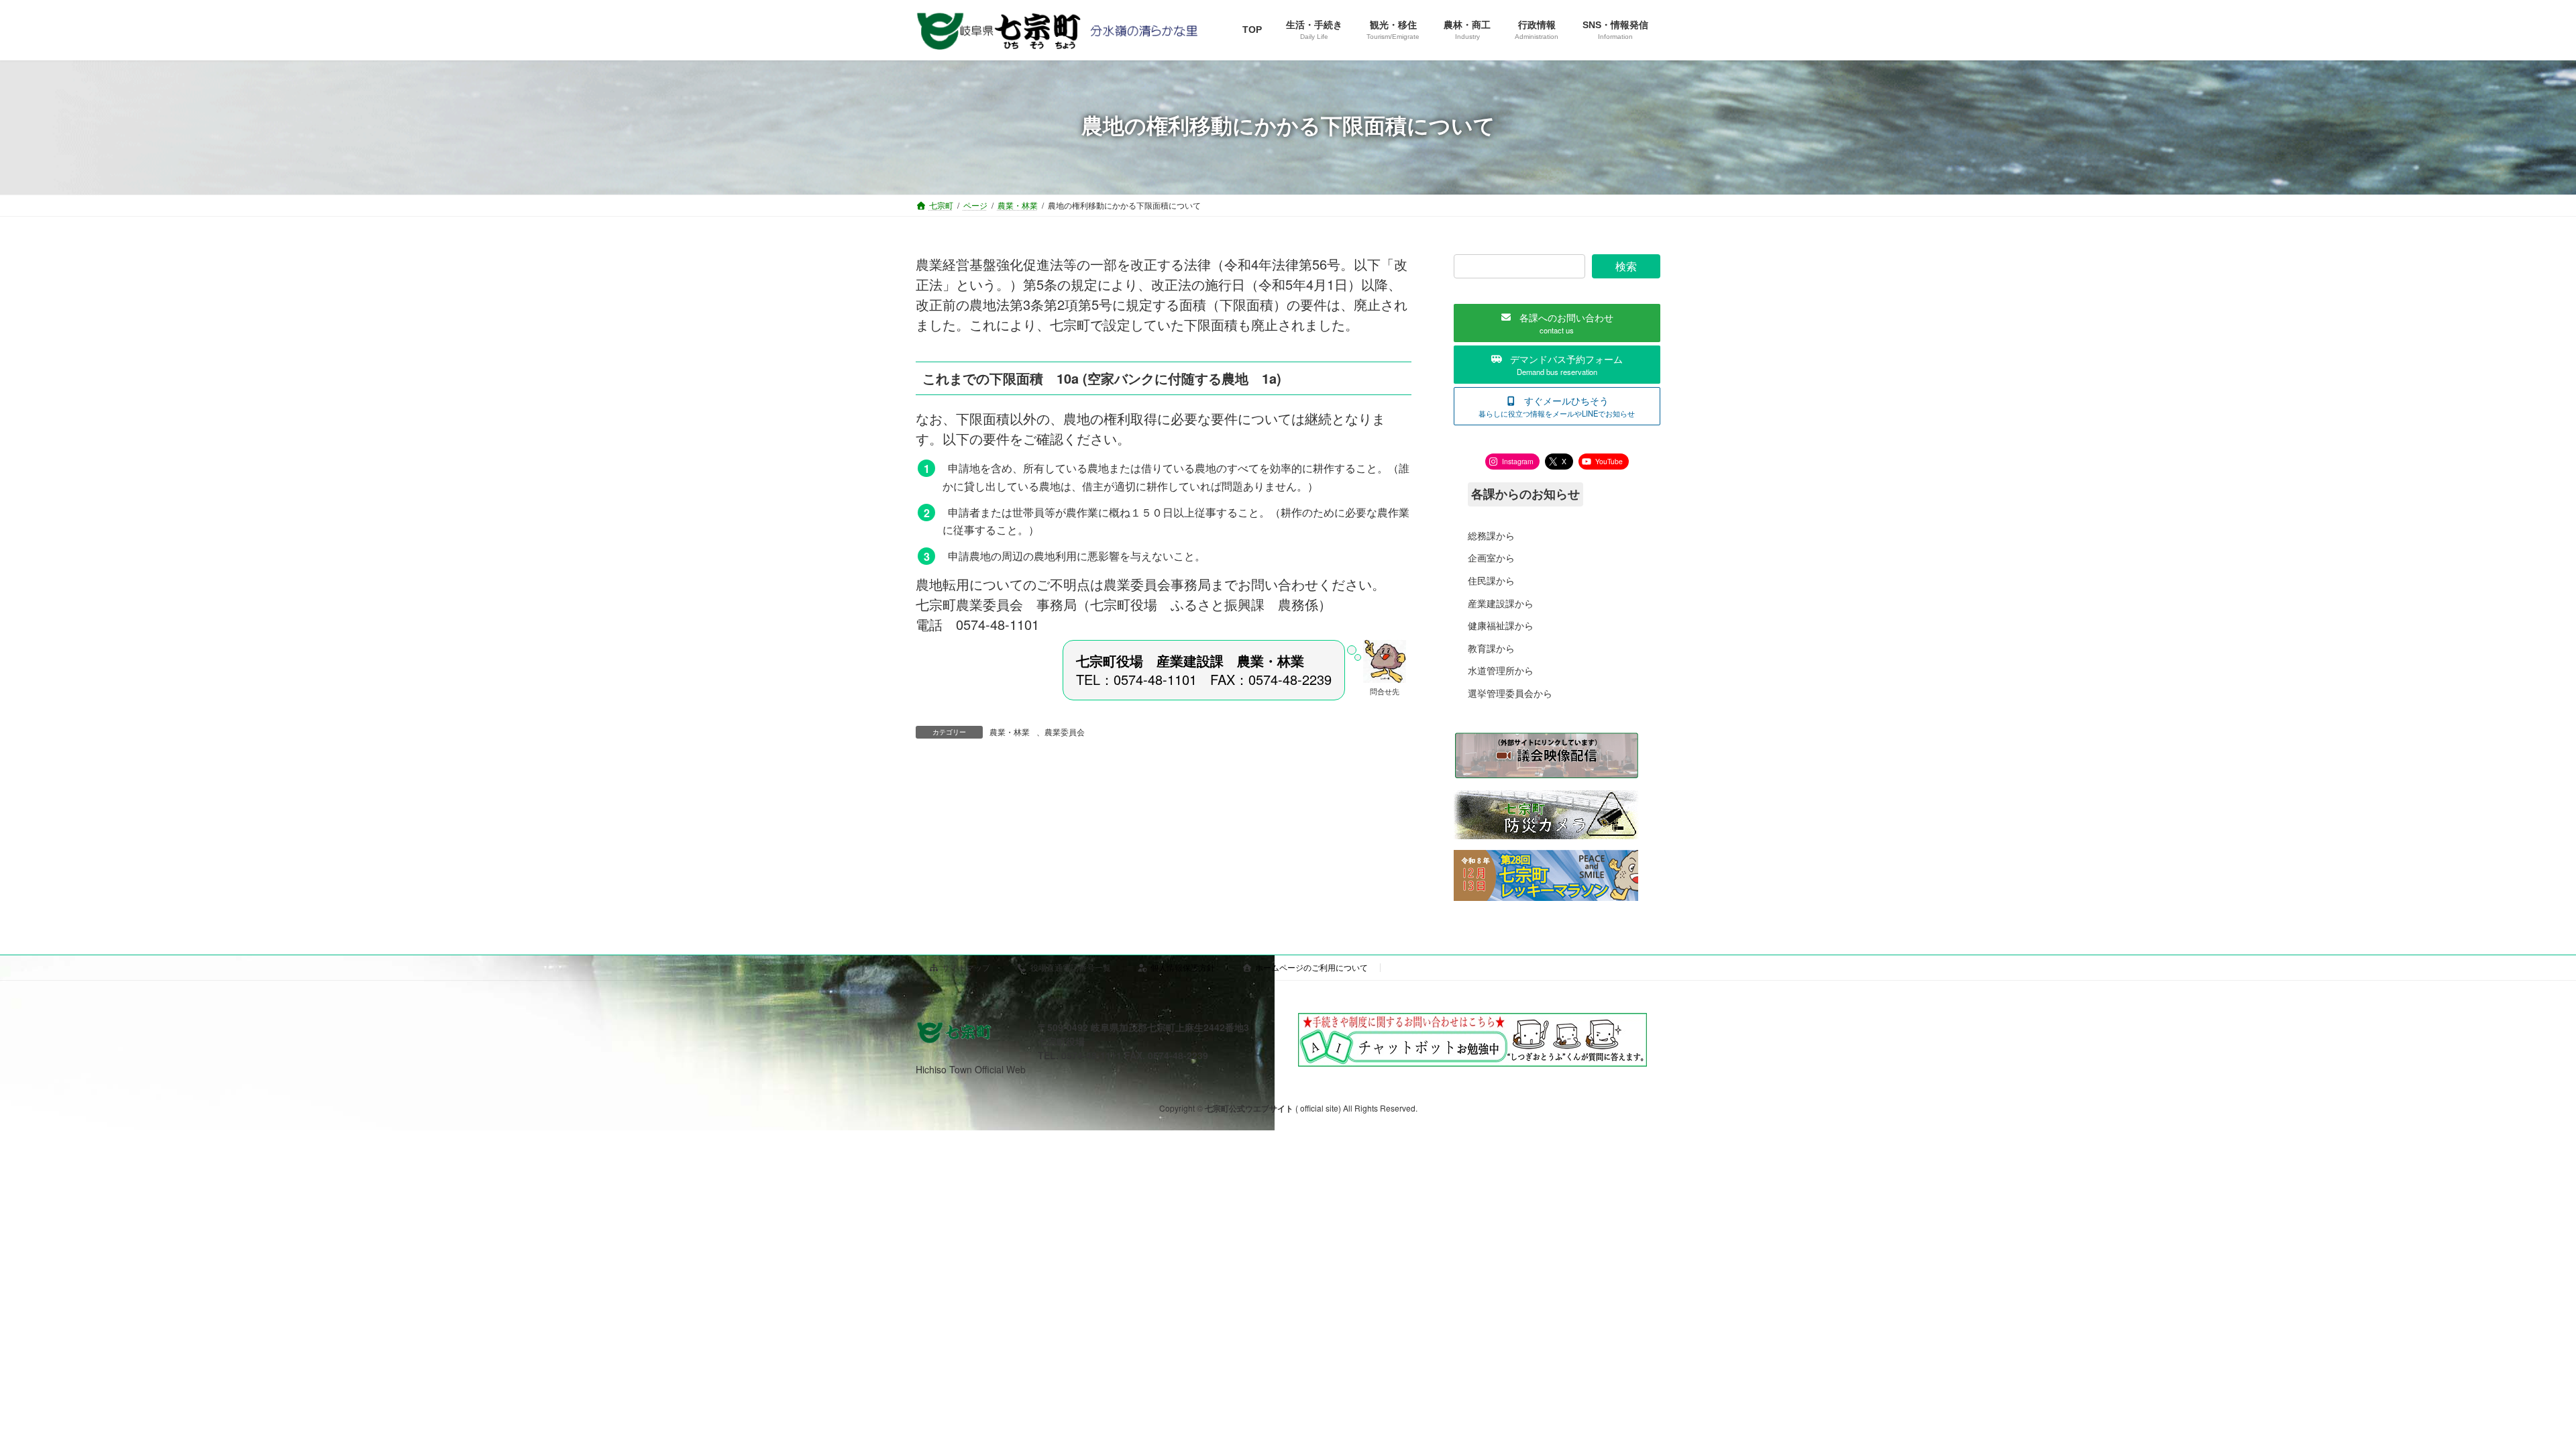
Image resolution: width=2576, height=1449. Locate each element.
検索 (1626, 266)
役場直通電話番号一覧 (1071, 967)
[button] (1557, 323)
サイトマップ (966, 967)
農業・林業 (1010, 732)
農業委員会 (1065, 732)
